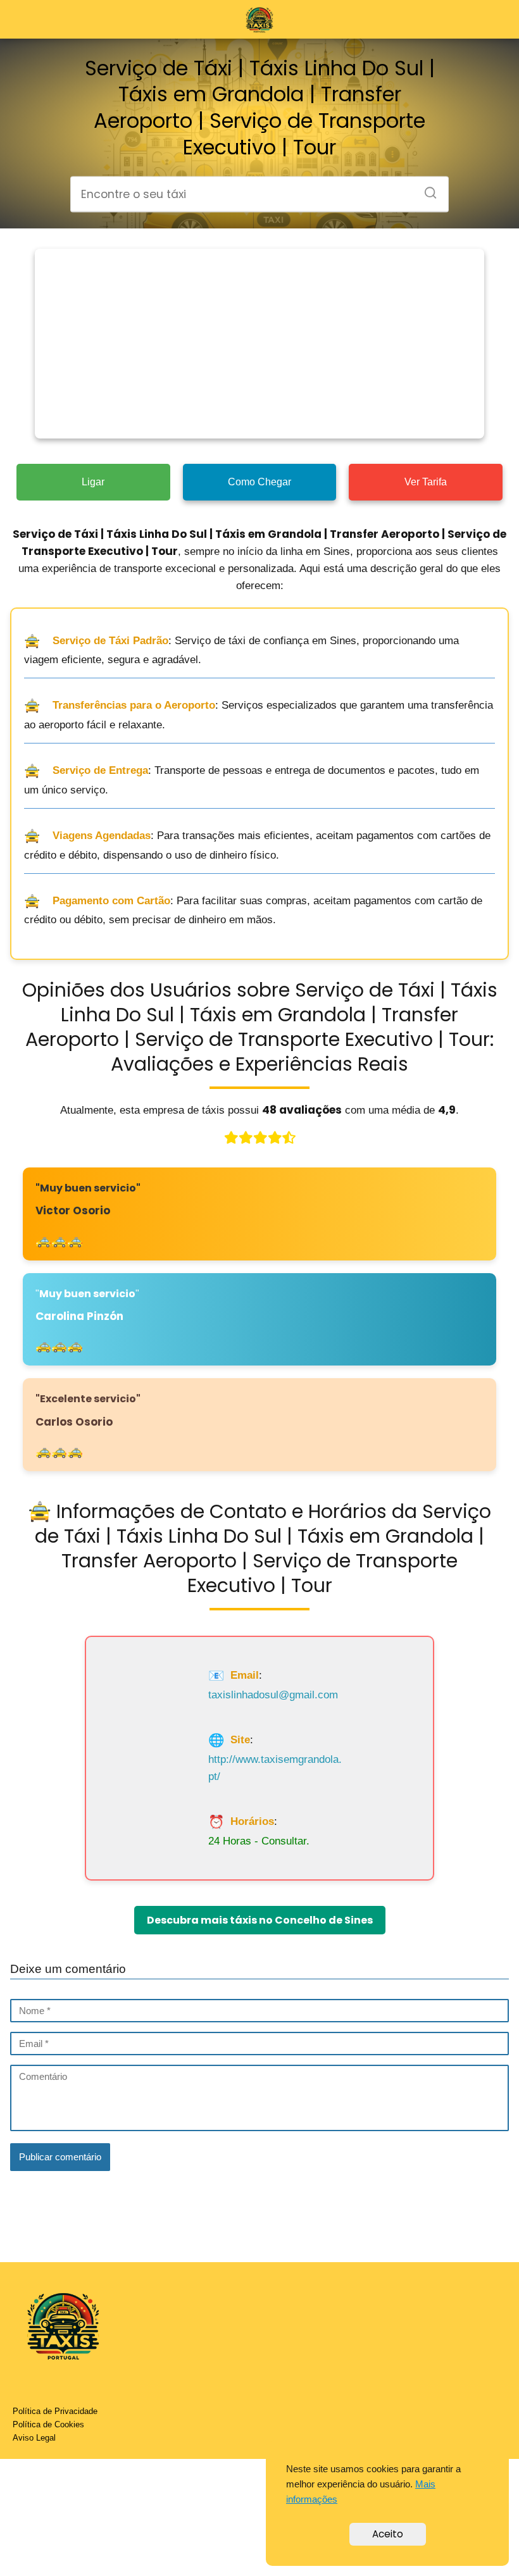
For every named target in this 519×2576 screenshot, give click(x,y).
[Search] (426, 189)
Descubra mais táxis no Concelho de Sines (260, 1920)
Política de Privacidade (55, 2411)
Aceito (388, 2534)
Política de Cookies (48, 2424)
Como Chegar (259, 482)
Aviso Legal (34, 2438)
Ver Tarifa (426, 482)
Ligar (93, 482)
